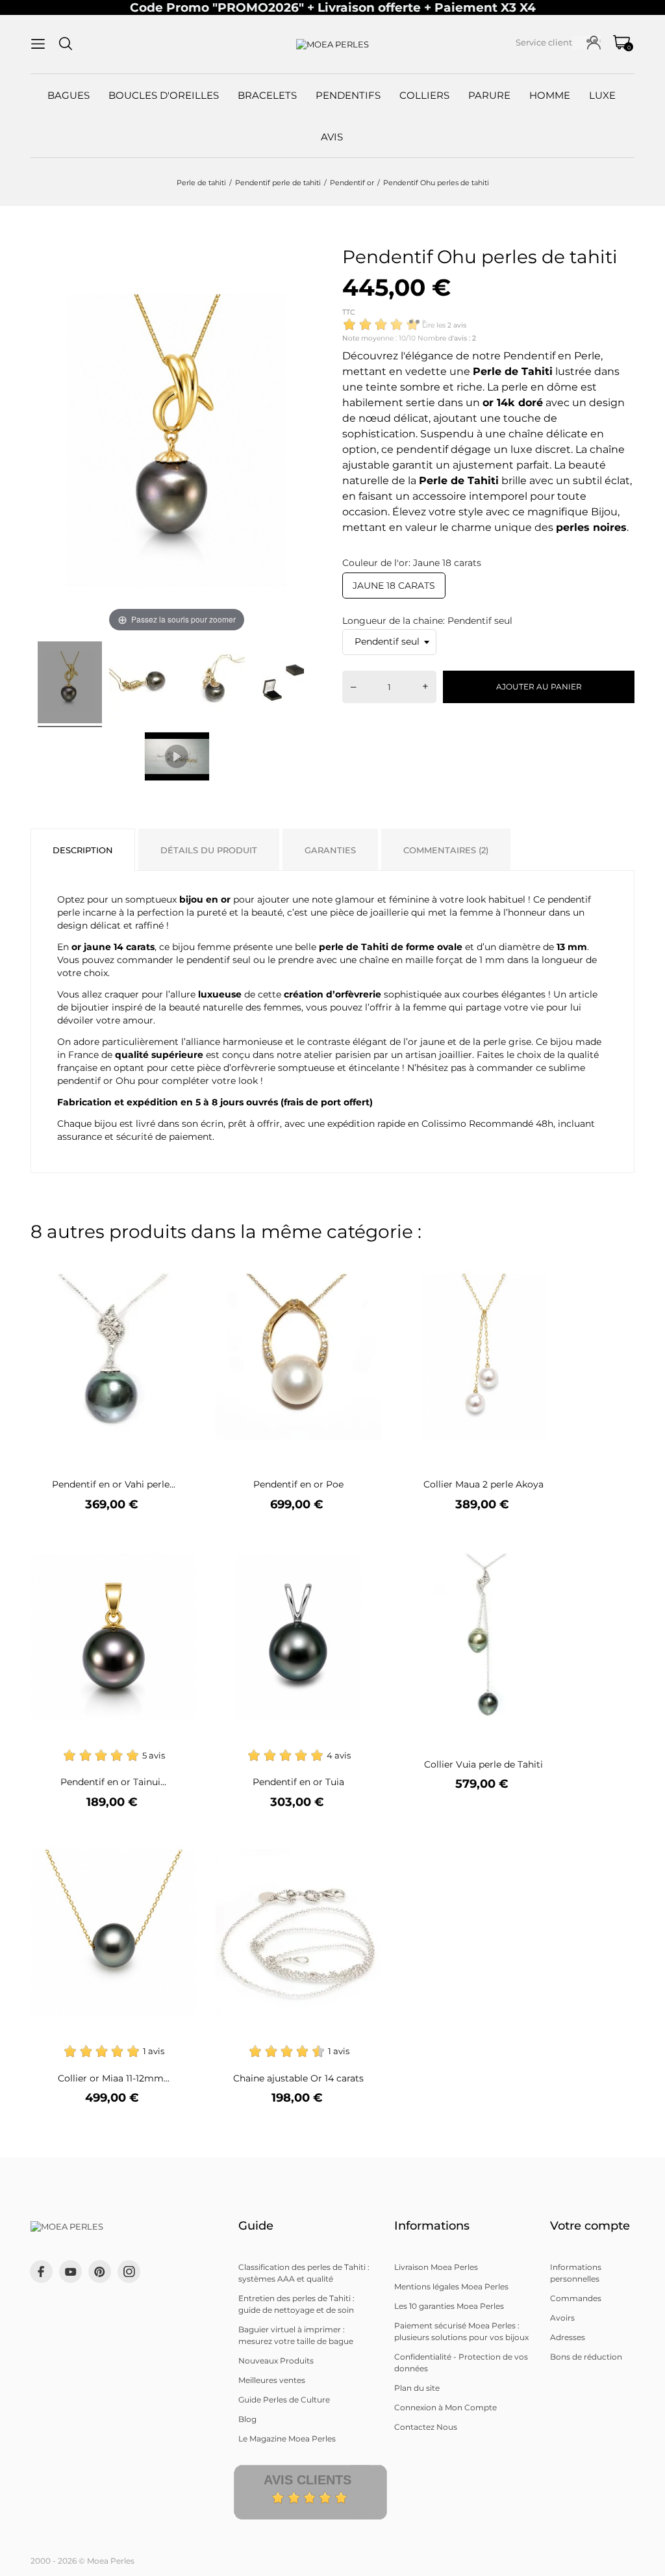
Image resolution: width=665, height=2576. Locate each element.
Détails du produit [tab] (209, 850)
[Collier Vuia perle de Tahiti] (548, 1544)
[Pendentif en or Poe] (363, 1264)
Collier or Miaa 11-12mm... (114, 2078)
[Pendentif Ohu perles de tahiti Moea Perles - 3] (213, 684)
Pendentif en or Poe (298, 1484)
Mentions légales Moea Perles (451, 2286)
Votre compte (590, 2226)
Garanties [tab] (330, 850)
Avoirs (562, 2318)
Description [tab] (83, 850)
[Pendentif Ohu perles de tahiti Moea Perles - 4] (284, 684)
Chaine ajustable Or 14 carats (298, 2078)
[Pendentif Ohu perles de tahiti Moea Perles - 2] (141, 684)
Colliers (424, 95)
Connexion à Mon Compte (445, 2407)
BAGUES (69, 95)
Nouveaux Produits (276, 2361)
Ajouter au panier (539, 687)
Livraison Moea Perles (436, 2267)
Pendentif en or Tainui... (113, 1782)
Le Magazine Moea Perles (287, 2439)
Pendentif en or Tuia (298, 1782)
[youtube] (71, 2272)
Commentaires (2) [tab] (446, 850)
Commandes (576, 2298)
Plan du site (417, 2388)
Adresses (568, 2337)
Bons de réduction (586, 2357)
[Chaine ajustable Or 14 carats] (363, 1840)
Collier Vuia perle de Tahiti (483, 1764)
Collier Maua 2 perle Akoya (483, 1484)
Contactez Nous (426, 2427)
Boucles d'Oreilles (164, 95)
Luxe (602, 95)
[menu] (38, 44)
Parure (489, 95)
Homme (550, 95)
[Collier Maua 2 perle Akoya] (548, 1264)
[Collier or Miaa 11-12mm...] (178, 1840)
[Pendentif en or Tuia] (363, 1544)
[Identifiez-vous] (594, 43)
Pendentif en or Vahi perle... (114, 1484)
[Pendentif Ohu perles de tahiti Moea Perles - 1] (70, 684)
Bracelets (267, 95)
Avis (332, 137)
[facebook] (41, 2272)
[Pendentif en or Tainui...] (178, 1544)
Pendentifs (348, 95)
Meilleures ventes (272, 2380)
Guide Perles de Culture (284, 2400)
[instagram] (129, 2272)
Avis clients (307, 2480)
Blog (247, 2419)
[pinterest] (100, 2272)
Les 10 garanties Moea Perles (449, 2306)
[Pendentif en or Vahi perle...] (178, 1264)
